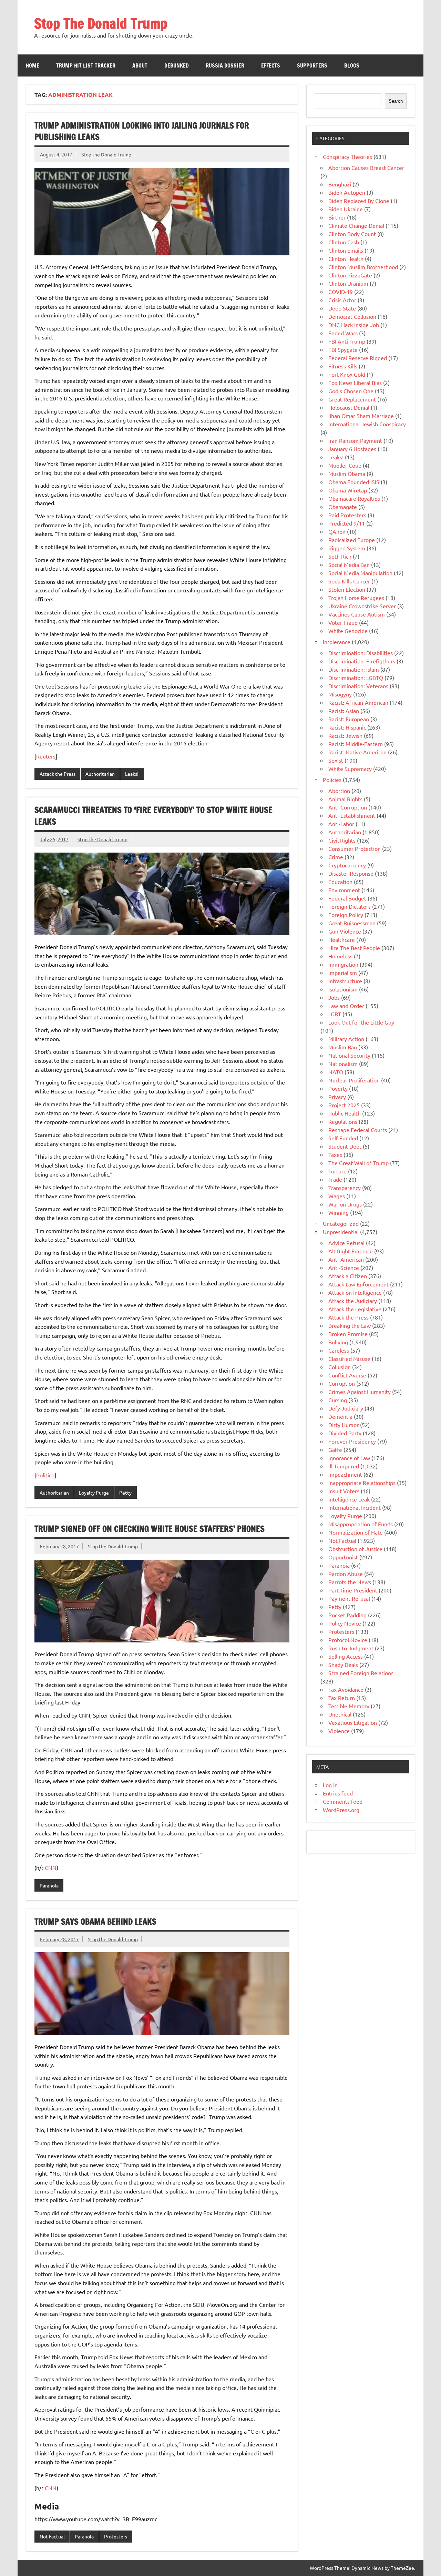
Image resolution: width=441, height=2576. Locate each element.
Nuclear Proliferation (354, 1080)
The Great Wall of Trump (358, 1163)
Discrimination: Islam (354, 669)
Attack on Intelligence (355, 1292)
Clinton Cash (344, 242)
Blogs (352, 65)
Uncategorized (341, 1223)
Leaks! (132, 774)
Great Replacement (352, 399)
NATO (336, 1072)
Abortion (339, 791)
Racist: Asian (344, 711)
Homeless (340, 956)
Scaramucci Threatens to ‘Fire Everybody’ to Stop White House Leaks (153, 816)
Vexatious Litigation (353, 1722)
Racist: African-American (358, 702)
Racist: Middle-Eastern (356, 744)
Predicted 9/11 (347, 523)
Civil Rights (342, 840)
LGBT (335, 1014)
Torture (337, 1171)
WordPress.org (341, 1810)
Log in (330, 1785)
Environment (344, 890)
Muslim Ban (343, 1047)
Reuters (46, 756)
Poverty (338, 1088)
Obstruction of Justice (355, 1549)
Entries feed (338, 1793)
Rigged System (347, 548)
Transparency (345, 1188)
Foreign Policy (346, 915)
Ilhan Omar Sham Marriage (361, 416)
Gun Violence (345, 931)
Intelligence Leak (349, 1499)
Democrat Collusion (352, 316)
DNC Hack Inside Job (354, 325)
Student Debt (345, 1146)
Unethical (340, 1714)
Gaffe (335, 1449)
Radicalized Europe (352, 540)
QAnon (337, 531)
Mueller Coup (345, 465)
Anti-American (346, 1259)
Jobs (334, 997)
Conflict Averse (347, 1375)
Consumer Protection (355, 848)
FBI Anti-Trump (347, 341)
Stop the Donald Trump (106, 154)
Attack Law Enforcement (358, 1284)
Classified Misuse (349, 1358)
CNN (51, 1867)
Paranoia (49, 1885)
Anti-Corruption (348, 807)
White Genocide (348, 631)
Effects (271, 65)
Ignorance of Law (349, 1458)
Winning (339, 1212)
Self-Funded (343, 1138)
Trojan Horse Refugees (356, 598)
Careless (339, 1350)
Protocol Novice (348, 1640)
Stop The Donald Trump (101, 23)
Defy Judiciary (346, 1408)
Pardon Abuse (346, 1574)
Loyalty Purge (94, 1493)
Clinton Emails (346, 250)
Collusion (340, 1367)
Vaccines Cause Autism (357, 614)
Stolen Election (347, 589)
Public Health (345, 1113)
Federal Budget (347, 898)
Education (340, 882)
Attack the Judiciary (353, 1301)
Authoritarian (100, 774)
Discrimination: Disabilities (361, 653)
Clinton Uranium (348, 283)
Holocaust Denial (349, 407)
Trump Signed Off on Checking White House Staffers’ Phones (150, 1529)
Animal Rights (345, 799)
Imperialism (343, 973)
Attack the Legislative (355, 1309)
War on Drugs (345, 1204)
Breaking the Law (350, 1325)
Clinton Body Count (352, 234)
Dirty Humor (343, 1425)
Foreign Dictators (350, 906)
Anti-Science (344, 1267)
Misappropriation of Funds (361, 1524)
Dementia (340, 1416)
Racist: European (349, 719)
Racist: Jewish (345, 735)
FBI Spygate (343, 349)
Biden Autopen (347, 192)
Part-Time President (353, 1590)
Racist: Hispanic (347, 727)
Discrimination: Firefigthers (362, 661)
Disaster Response (351, 873)
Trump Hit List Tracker (86, 65)
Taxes (335, 1154)
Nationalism (343, 1063)
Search (396, 101)
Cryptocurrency (347, 865)
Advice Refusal (346, 1243)
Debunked (177, 65)
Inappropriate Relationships (362, 1483)
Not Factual (52, 2536)
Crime (336, 857)
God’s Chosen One (351, 391)
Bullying (338, 1342)
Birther (337, 217)
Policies (332, 780)
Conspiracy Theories (347, 156)
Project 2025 (344, 1105)
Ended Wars (343, 333)
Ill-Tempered (344, 1466)
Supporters (312, 65)
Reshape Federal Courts (358, 1130)
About (140, 65)
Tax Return (342, 1698)
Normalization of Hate (356, 1532)
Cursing (338, 1400)
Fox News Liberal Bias (355, 383)
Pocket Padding (347, 1615)
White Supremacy (350, 768)
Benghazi (340, 184)
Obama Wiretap (348, 490)
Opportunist (343, 1557)
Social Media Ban (349, 564)
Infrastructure (345, 981)
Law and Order (346, 1006)
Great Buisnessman (352, 923)
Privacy (337, 1097)
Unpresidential (341, 1232)
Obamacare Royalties (354, 498)
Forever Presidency (352, 1441)
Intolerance (337, 642)
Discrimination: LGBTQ (356, 678)
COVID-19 (341, 292)
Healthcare (342, 939)
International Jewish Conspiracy (367, 424)
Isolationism (343, 989)
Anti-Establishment (352, 815)
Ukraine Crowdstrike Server (362, 606)
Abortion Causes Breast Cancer (366, 167)
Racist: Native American (357, 752)
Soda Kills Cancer (349, 581)
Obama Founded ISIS (354, 482)
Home (33, 65)
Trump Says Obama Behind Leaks (95, 1922)
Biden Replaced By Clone (359, 201)
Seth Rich (340, 556)
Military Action (346, 1039)
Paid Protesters (347, 515)
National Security (349, 1055)
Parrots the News (350, 1582)
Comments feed (343, 1801)
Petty (125, 1493)
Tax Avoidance (346, 1689)
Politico (45, 1475)
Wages (337, 1196)
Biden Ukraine (346, 209)
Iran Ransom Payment (355, 440)
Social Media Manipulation (360, 573)
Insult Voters (344, 1491)
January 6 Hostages (352, 449)
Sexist (336, 760)
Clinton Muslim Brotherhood (363, 267)
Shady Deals (343, 1664)
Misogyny (340, 694)
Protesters (116, 2536)
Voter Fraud (343, 622)
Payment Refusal (349, 1598)
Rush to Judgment (351, 1648)
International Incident (355, 1507)
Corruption (342, 1383)
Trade (335, 1179)
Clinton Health (346, 258)
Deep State (342, 308)
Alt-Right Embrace (351, 1251)
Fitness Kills (343, 366)
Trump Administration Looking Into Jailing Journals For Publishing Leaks (142, 131)
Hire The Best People (354, 948)
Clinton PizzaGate (350, 275)
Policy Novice (345, 1623)
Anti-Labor (341, 824)
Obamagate (343, 507)
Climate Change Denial (356, 225)
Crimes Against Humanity (360, 1392)
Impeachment (345, 1474)
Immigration (343, 964)
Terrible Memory (349, 1706)
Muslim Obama (347, 474)
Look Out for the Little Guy (361, 1022)
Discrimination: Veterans (358, 686)
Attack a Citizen (348, 1276)
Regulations (343, 1121)
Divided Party (345, 1433)
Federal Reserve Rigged (358, 358)
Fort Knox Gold (347, 374)
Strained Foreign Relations (361, 1673)
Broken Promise (348, 1334)
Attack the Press (58, 774)
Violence (339, 1731)
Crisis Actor (342, 300)
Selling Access (346, 1656)
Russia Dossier (225, 65)
